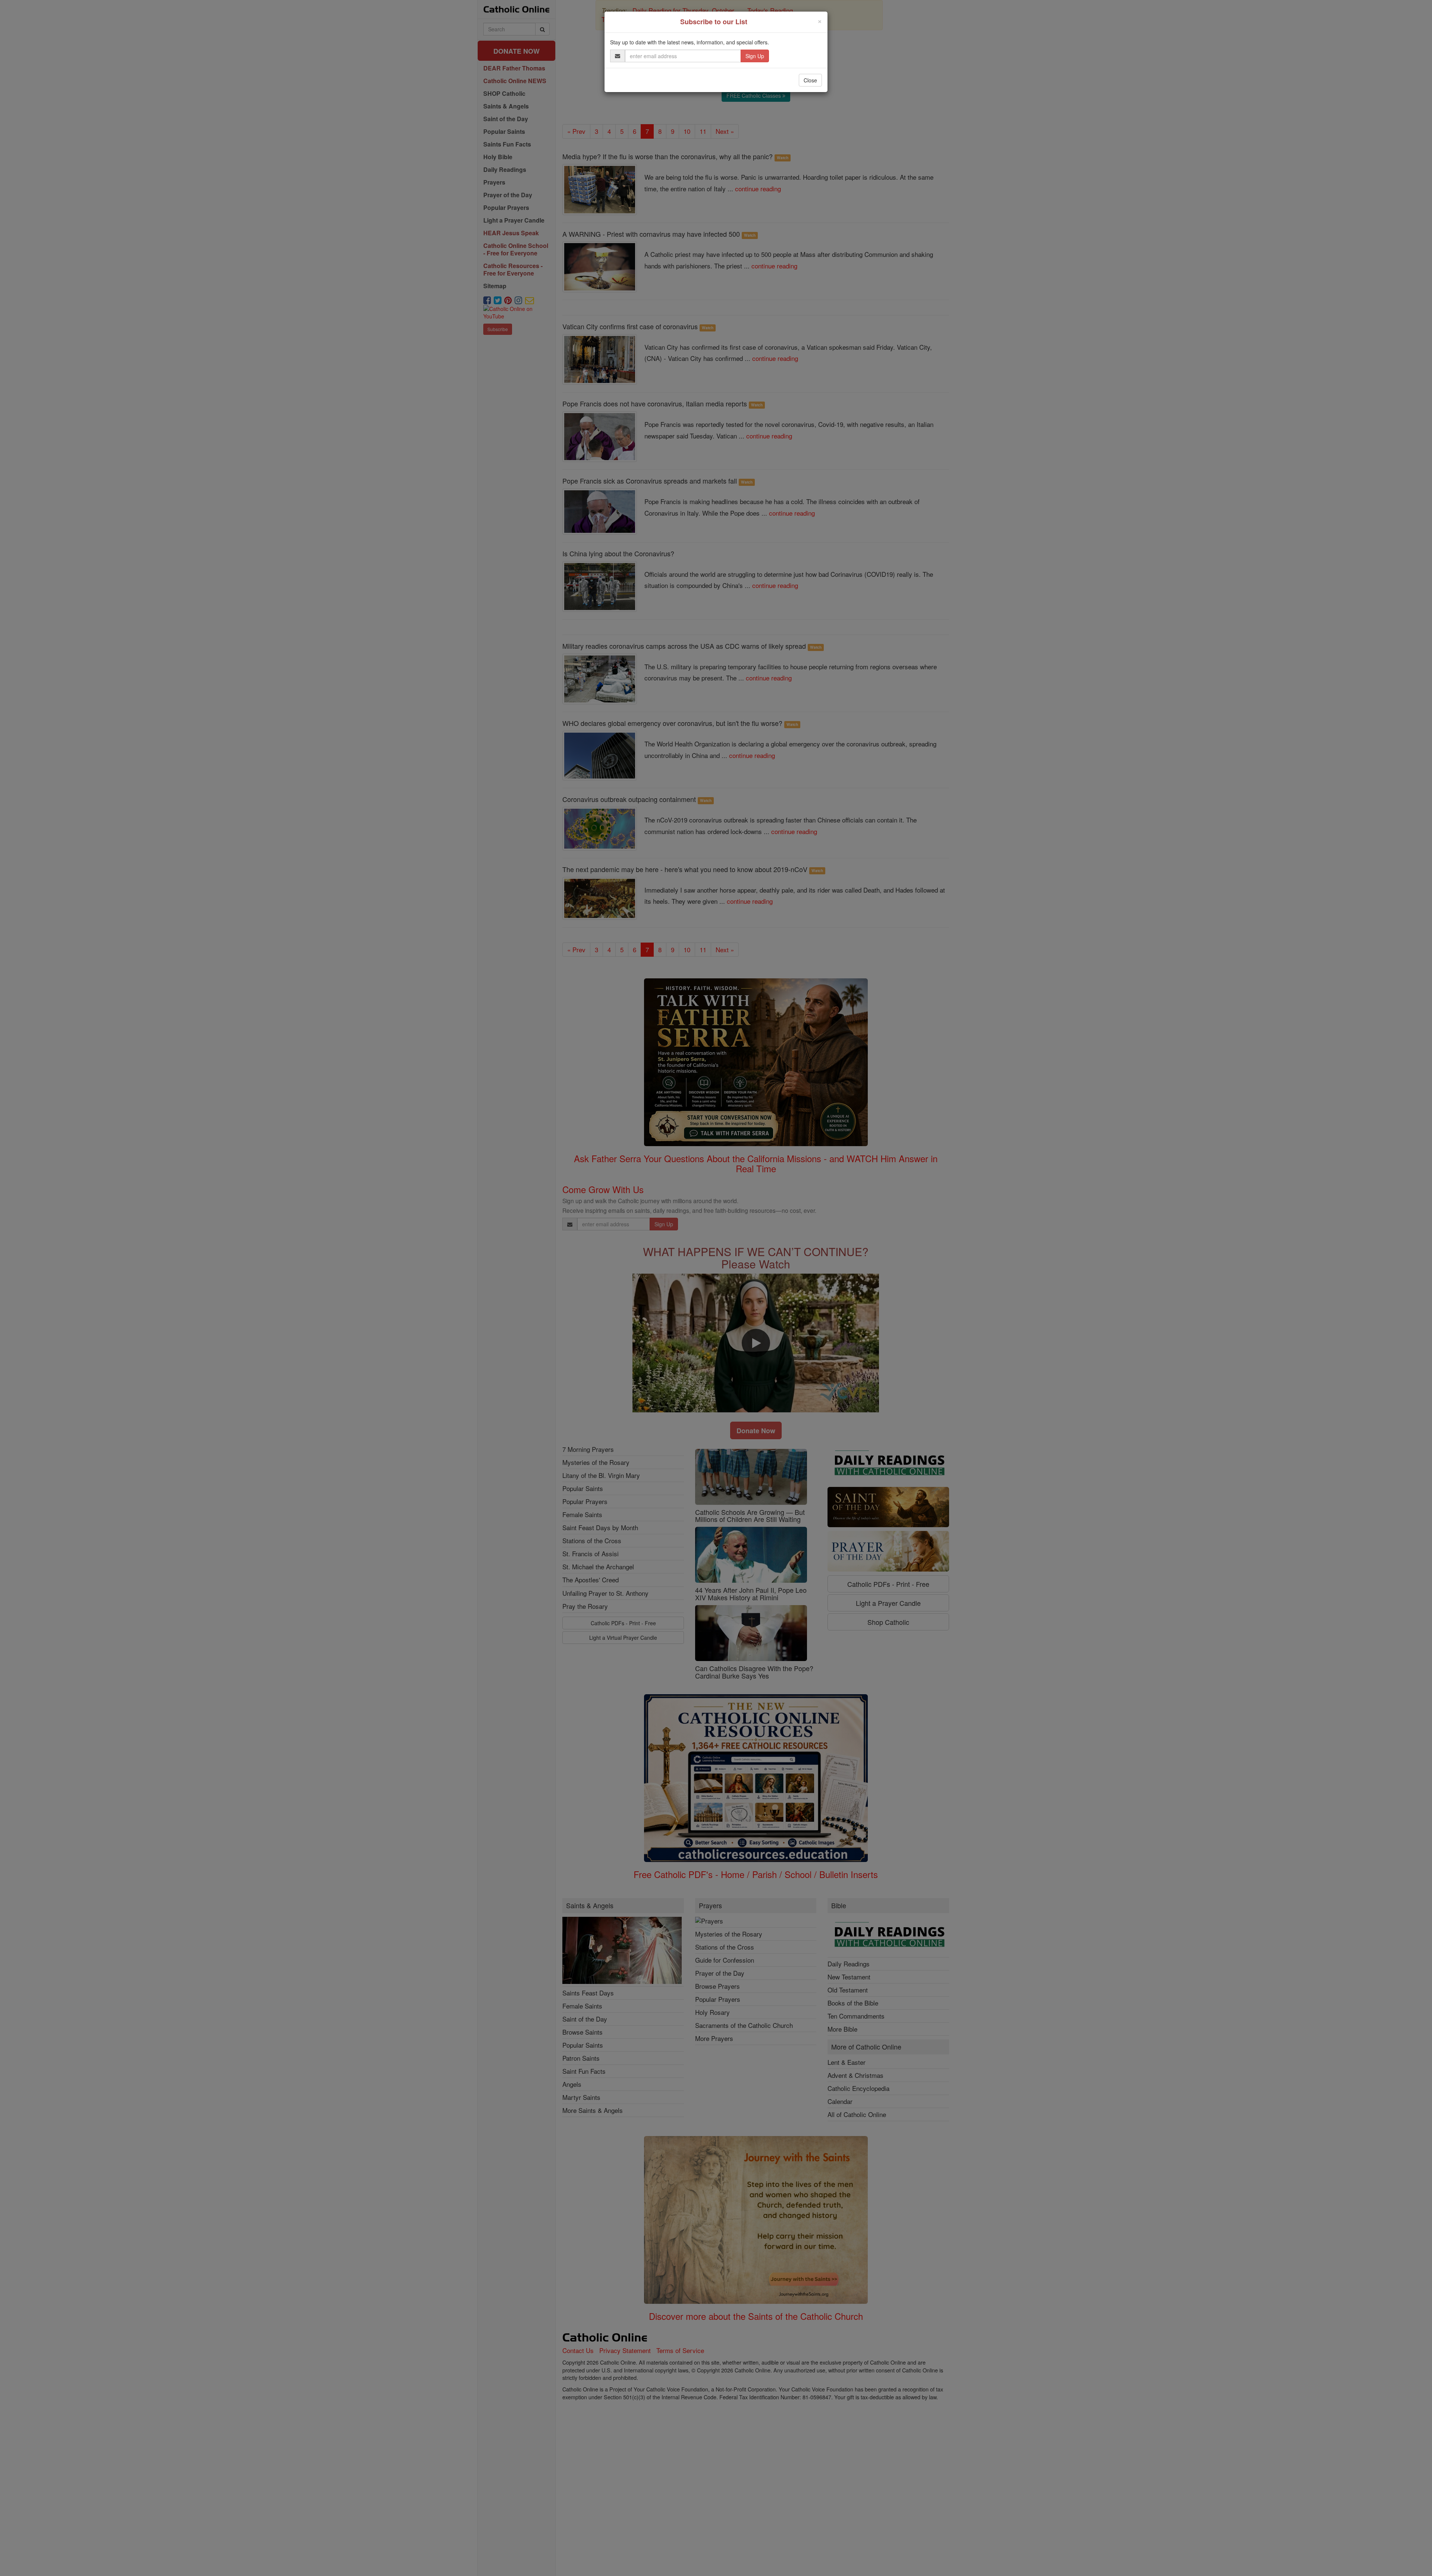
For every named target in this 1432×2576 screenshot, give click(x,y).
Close (810, 80)
